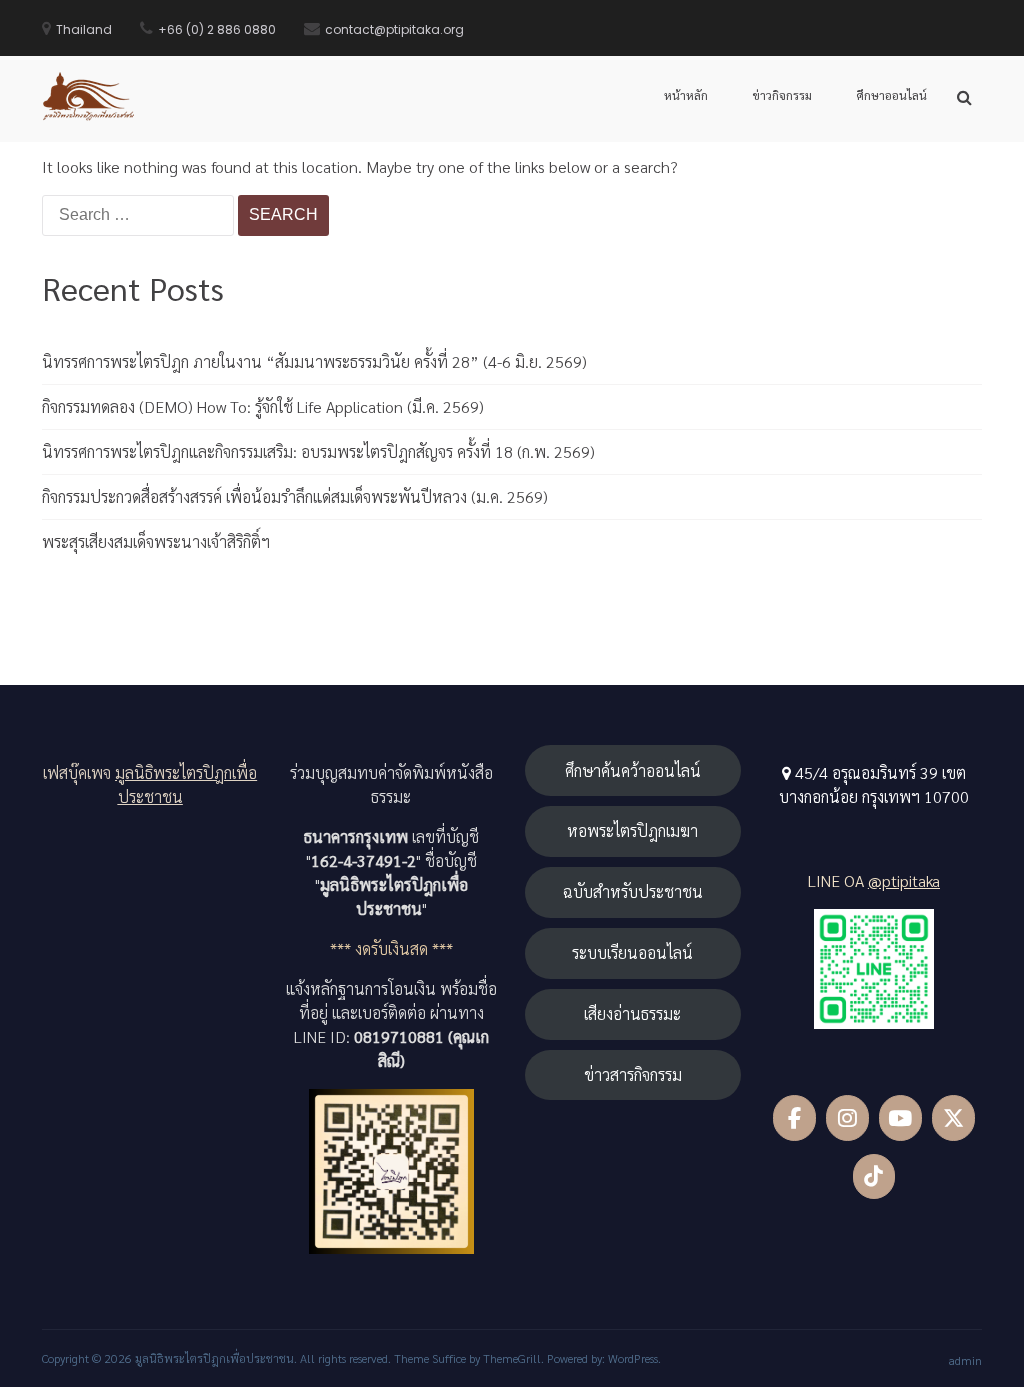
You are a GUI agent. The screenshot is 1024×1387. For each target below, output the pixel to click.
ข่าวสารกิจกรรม (633, 1074)
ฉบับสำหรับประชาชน (633, 891)
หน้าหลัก (686, 95)
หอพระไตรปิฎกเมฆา (632, 830)
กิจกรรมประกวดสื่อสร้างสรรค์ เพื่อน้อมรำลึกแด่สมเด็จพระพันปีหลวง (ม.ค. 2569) (295, 496)
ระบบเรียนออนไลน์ (632, 952)
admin (965, 1360)
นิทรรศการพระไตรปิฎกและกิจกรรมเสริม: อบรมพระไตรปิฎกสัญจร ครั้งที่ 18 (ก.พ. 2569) (318, 451)
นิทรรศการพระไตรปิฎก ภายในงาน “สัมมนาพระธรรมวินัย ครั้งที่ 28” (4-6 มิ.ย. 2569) (314, 361)
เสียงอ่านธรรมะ (632, 1013)
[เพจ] (794, 1118)
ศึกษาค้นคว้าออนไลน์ (633, 770)
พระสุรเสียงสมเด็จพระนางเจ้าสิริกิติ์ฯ (156, 541)
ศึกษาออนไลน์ (891, 95)
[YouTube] (900, 1118)
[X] (953, 1118)
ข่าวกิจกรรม (782, 95)
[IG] (847, 1118)
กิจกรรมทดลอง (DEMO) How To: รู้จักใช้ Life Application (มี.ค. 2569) (263, 406)
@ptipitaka (904, 880)
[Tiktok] (874, 1177)
